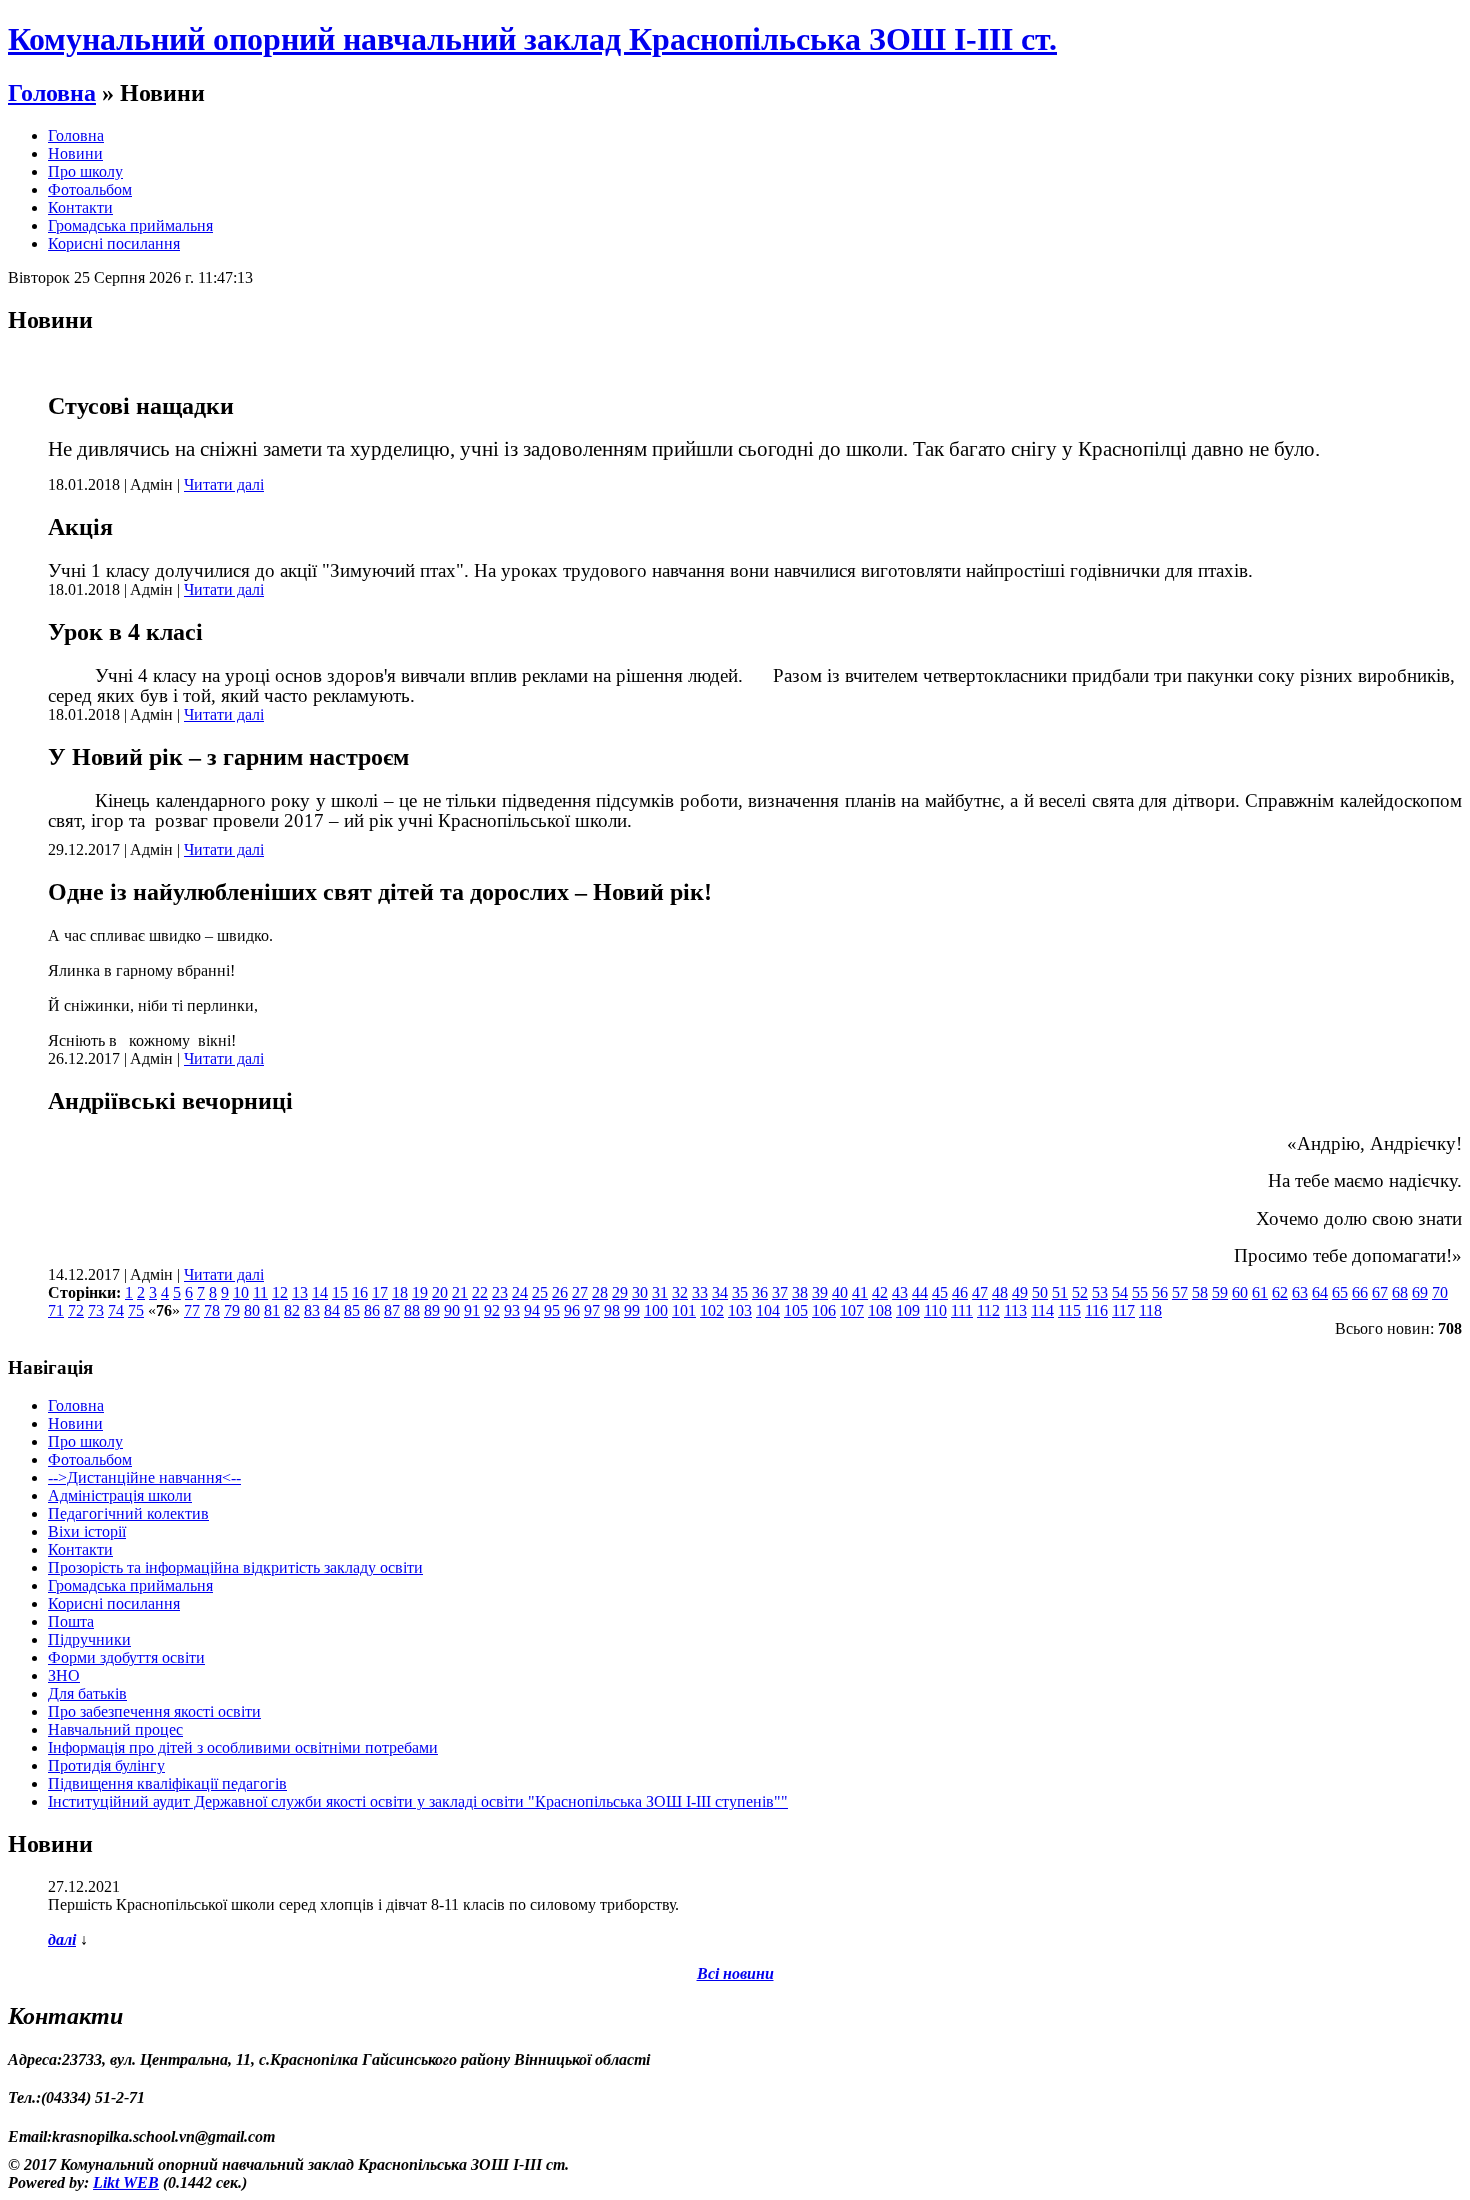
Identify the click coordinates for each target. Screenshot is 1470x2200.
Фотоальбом (90, 189)
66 (1360, 1292)
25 (540, 1292)
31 (660, 1292)
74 (116, 1310)
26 (560, 1292)
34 (720, 1292)
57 (1180, 1292)
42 (880, 1292)
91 (472, 1310)
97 (592, 1310)
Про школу (85, 171)
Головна (52, 93)
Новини (75, 153)
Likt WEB (126, 2182)
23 (500, 1292)
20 (440, 1292)
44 (920, 1292)
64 (1320, 1292)
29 (620, 1292)
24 (520, 1292)
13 (300, 1292)
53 (1100, 1292)
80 (252, 1310)
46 (960, 1292)
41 (860, 1292)
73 (96, 1310)
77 (192, 1310)
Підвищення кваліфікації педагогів (167, 1783)
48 (1000, 1292)
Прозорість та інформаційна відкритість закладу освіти (235, 1567)
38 (800, 1292)
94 (532, 1310)
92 (492, 1310)
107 (852, 1310)
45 (940, 1292)
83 (312, 1310)
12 (280, 1292)
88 (412, 1310)
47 (980, 1292)
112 (988, 1310)
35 (740, 1292)
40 (840, 1292)
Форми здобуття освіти (126, 1657)
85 (352, 1310)
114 (1042, 1310)
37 (780, 1292)
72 (76, 1310)
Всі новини (735, 1973)
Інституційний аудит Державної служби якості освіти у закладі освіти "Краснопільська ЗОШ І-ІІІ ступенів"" (418, 1801)
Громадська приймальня (130, 225)
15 (340, 1292)
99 (632, 1310)
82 (292, 1310)
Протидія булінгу (106, 1765)
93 (512, 1310)
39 (820, 1292)
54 (1120, 1292)
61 (1260, 1292)
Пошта (71, 1621)
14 (320, 1292)
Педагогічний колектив (128, 1513)
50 (1040, 1292)
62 (1280, 1292)
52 (1080, 1292)
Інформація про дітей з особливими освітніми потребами (243, 1747)
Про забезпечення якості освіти (154, 1711)
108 (880, 1310)
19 (420, 1292)
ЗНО (64, 1675)
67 (1380, 1292)
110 (935, 1310)
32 (680, 1292)
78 (212, 1310)
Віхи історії (87, 1531)
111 (962, 1310)
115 (1069, 1310)
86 (372, 1310)
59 (1220, 1292)
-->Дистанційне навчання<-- (144, 1477)
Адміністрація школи (120, 1495)
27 (580, 1292)
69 (1420, 1292)
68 (1400, 1292)
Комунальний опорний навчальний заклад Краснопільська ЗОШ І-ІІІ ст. (532, 39)
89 (432, 1310)
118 (1150, 1310)
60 (1240, 1292)
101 (684, 1310)
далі (62, 1939)
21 (460, 1292)
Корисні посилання (114, 243)
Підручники (89, 1639)
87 (392, 1310)
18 (400, 1292)
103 (740, 1310)
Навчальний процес (115, 1729)
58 (1200, 1292)
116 (1096, 1310)
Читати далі (224, 484)
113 (1015, 1310)
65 (1340, 1292)
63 (1300, 1292)
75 (136, 1310)
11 (260, 1292)
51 (1060, 1292)
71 (56, 1310)
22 (480, 1292)
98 (612, 1310)
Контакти (80, 207)
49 (1020, 1292)
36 (760, 1292)
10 (241, 1292)
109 (908, 1310)
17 (380, 1292)
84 (332, 1310)
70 (1440, 1292)
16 (360, 1292)
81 (272, 1310)
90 (452, 1310)
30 (640, 1292)
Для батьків (87, 1693)
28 (600, 1292)
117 (1123, 1310)
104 (768, 1310)
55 (1140, 1292)
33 (700, 1292)
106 (824, 1310)
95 (552, 1310)
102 (712, 1310)
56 (1160, 1292)
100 (656, 1310)
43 (900, 1292)
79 (232, 1310)
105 (796, 1310)
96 (572, 1310)
